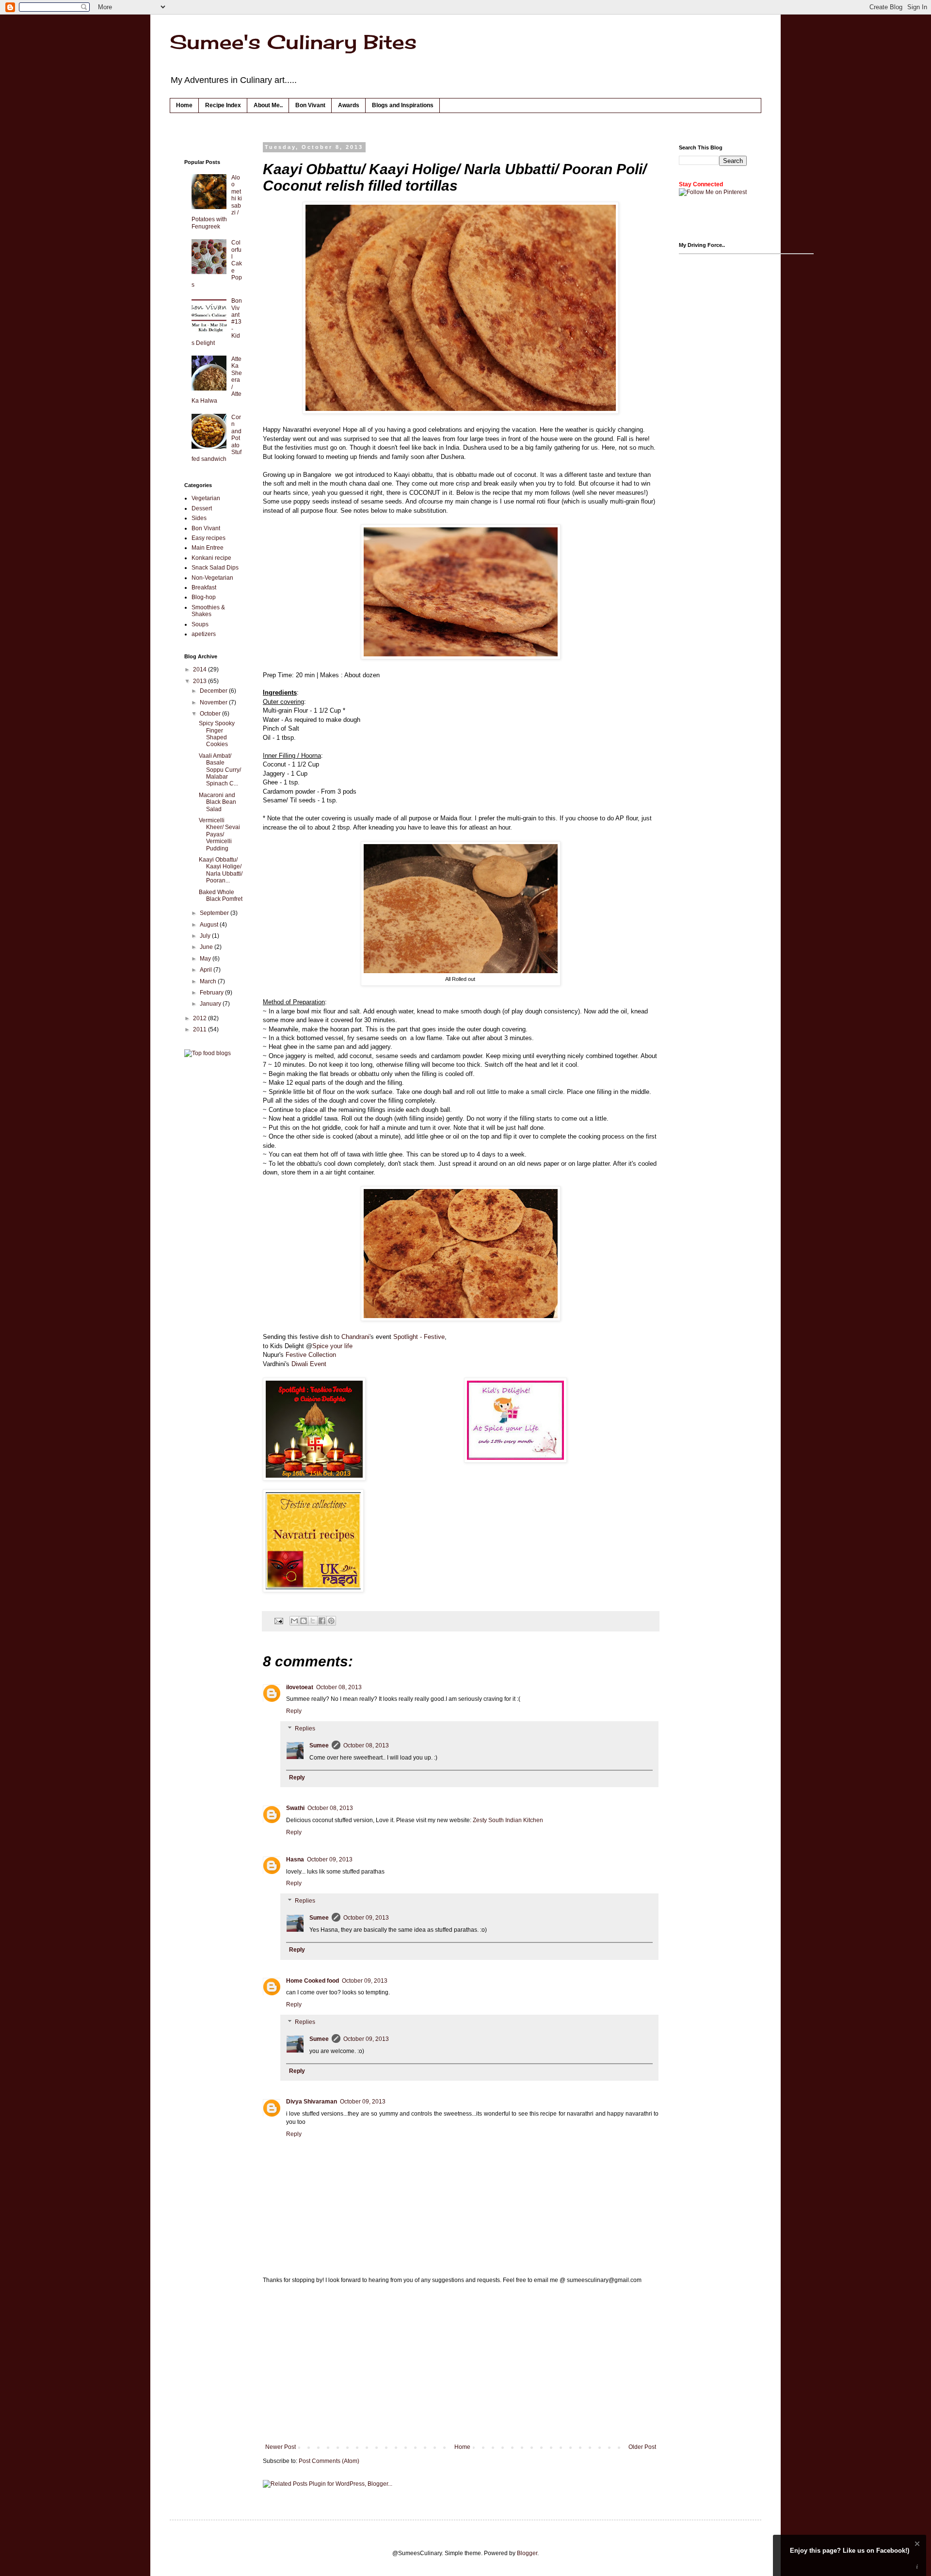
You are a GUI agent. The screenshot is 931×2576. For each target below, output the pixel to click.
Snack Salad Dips (215, 568)
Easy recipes (209, 538)
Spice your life (332, 1346)
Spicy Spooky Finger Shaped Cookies (217, 734)
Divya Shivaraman (312, 2102)
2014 (201, 669)
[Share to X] (313, 1621)
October (211, 714)
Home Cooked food (313, 1981)
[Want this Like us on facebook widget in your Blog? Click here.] (917, 2567)
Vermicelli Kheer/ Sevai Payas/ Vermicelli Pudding (219, 834)
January (211, 1004)
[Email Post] (278, 1620)
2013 (201, 681)
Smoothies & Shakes (208, 611)
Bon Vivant (310, 105)
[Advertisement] (461, 2364)
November (214, 702)
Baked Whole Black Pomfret (221, 896)
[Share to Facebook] (322, 1621)
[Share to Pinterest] (331, 1621)
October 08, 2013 (339, 1687)
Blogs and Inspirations (403, 105)
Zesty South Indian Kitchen (508, 1820)
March (209, 981)
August (210, 925)
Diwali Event (309, 1364)
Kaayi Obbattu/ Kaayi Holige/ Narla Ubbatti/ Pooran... (221, 870)
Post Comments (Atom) (329, 2461)
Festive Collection (311, 1355)
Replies (305, 1728)
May (206, 959)
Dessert (202, 508)
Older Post (642, 2447)
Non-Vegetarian (212, 578)
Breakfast (204, 587)
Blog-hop (204, 597)
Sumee (319, 1745)
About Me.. (268, 105)
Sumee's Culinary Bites (293, 42)
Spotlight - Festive (419, 1337)
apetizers (204, 634)
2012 (201, 1018)
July (206, 936)
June (207, 947)
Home (184, 105)
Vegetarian (206, 498)
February (212, 993)
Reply (294, 1711)
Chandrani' (356, 1337)
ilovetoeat (300, 1687)
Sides (199, 518)
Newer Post (281, 2447)
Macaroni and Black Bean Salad (217, 802)
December (214, 691)
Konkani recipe (211, 558)
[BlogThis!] (304, 1621)
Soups (200, 624)
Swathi (295, 1808)
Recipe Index (223, 105)
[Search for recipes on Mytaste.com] (208, 1053)
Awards (349, 105)
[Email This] (294, 1621)
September (215, 913)
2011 (201, 1029)
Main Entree (208, 548)
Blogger (527, 2553)
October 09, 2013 (330, 1859)
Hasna (295, 1859)
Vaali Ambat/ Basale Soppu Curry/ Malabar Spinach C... (220, 770)
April (207, 970)
